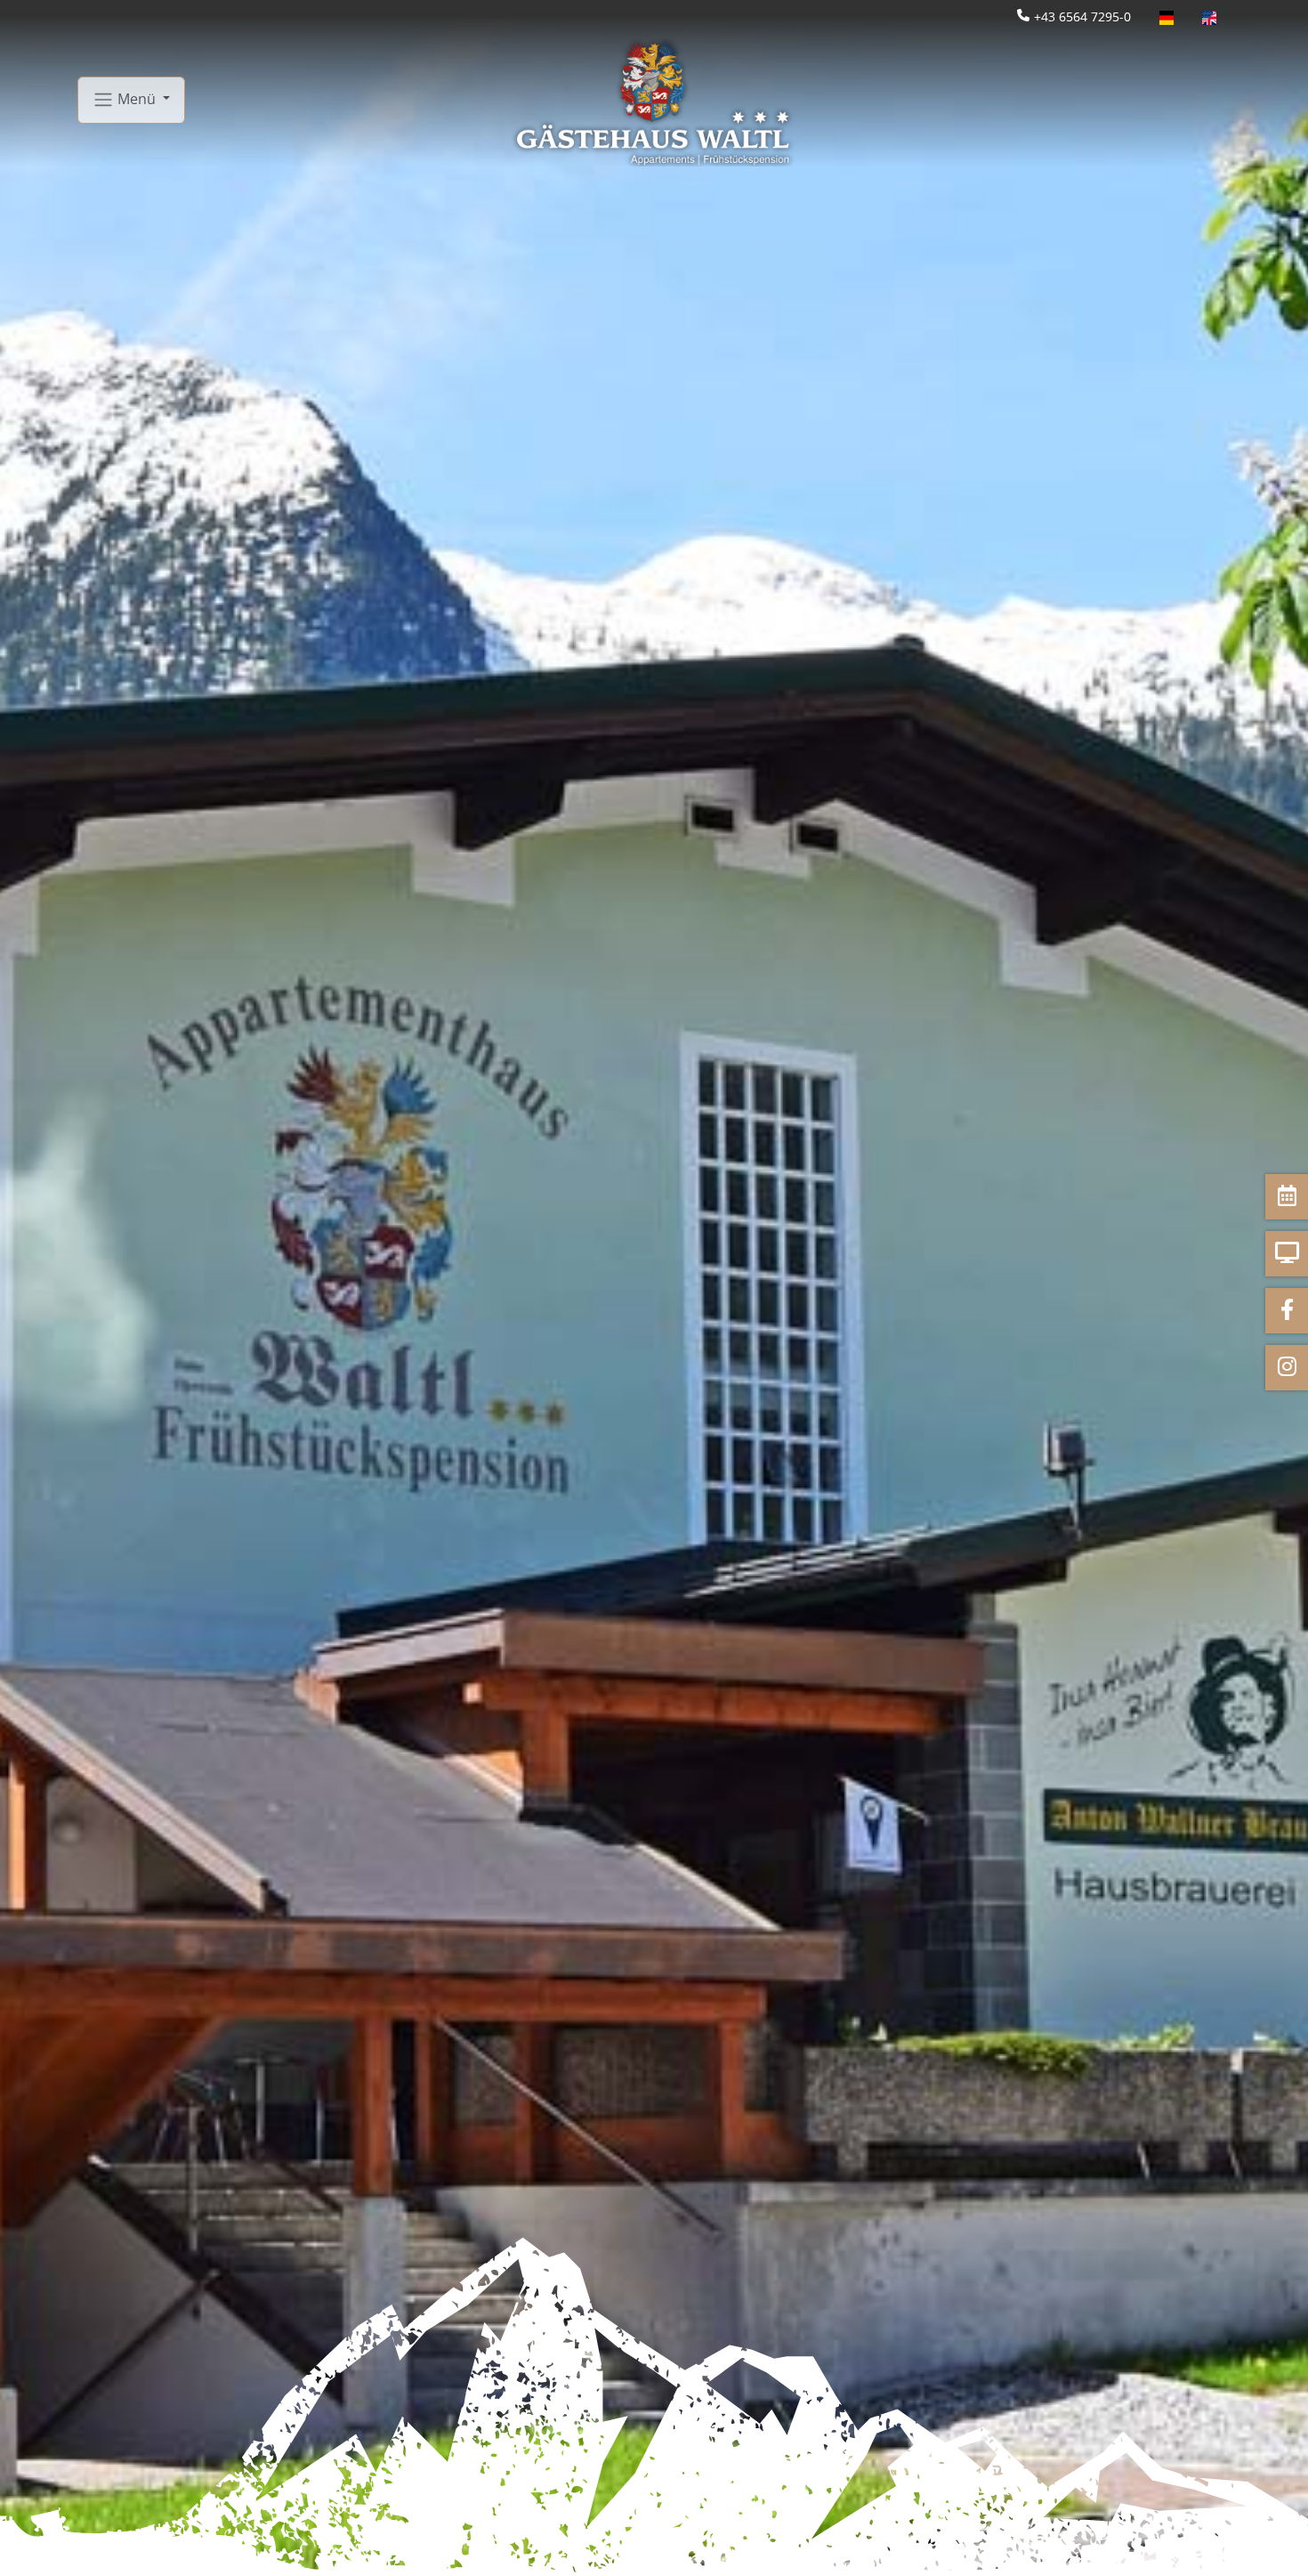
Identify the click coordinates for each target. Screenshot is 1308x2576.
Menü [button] (137, 98)
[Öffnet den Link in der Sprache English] (1209, 16)
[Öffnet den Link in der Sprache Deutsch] (1167, 16)
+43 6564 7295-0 (1082, 16)
